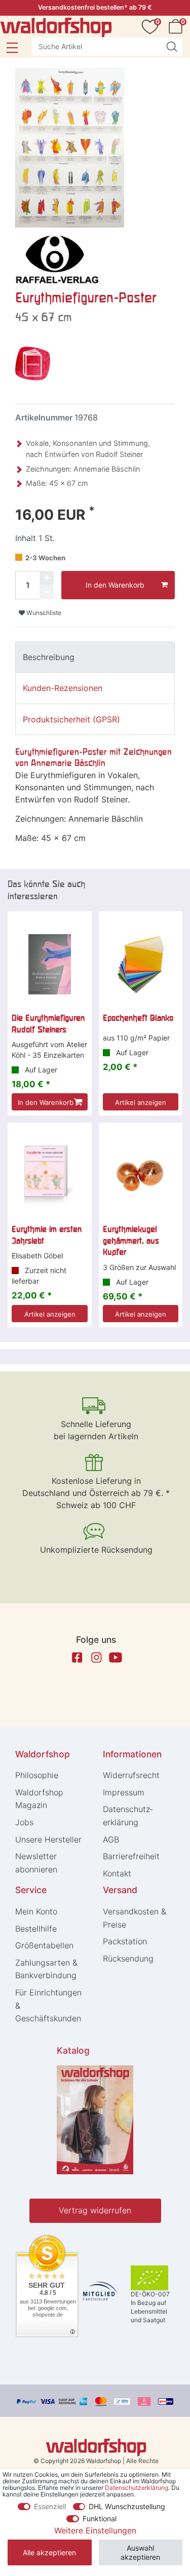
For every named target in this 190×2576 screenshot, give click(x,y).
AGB (111, 1839)
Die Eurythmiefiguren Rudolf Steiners (48, 1023)
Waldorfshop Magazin (39, 1799)
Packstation (125, 1941)
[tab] (95, 657)
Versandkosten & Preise (135, 1918)
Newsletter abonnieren (36, 1863)
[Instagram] (96, 1658)
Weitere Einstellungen (95, 2530)
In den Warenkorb (115, 585)
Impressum (124, 1792)
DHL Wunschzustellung (127, 2506)
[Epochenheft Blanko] (141, 965)
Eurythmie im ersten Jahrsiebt (47, 1235)
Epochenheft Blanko (138, 1018)
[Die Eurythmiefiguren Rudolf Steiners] (50, 965)
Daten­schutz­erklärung (128, 1816)
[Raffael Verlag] (57, 259)
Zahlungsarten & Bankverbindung (46, 1969)
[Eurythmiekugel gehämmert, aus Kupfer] (141, 1176)
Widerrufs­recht (131, 1775)
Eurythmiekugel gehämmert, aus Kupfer (131, 1240)
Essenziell (50, 2506)
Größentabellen (44, 1945)
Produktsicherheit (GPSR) (71, 719)
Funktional (100, 2519)
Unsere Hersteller (48, 1839)
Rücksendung (128, 1958)
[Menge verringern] (47, 592)
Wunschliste (43, 613)
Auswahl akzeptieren (140, 2552)
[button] (12, 48)
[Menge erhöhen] (47, 578)
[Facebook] (77, 1658)
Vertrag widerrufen (95, 2210)
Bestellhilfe (36, 1929)
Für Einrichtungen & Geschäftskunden (48, 2005)
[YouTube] (116, 1658)
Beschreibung (49, 657)
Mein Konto (36, 1911)
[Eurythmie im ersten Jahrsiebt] (50, 1176)
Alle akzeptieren (49, 2552)
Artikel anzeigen (141, 1102)
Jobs (24, 1822)
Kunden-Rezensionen (63, 688)
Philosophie (37, 1775)
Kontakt (117, 1873)
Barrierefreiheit (131, 1856)
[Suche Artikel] (172, 47)
